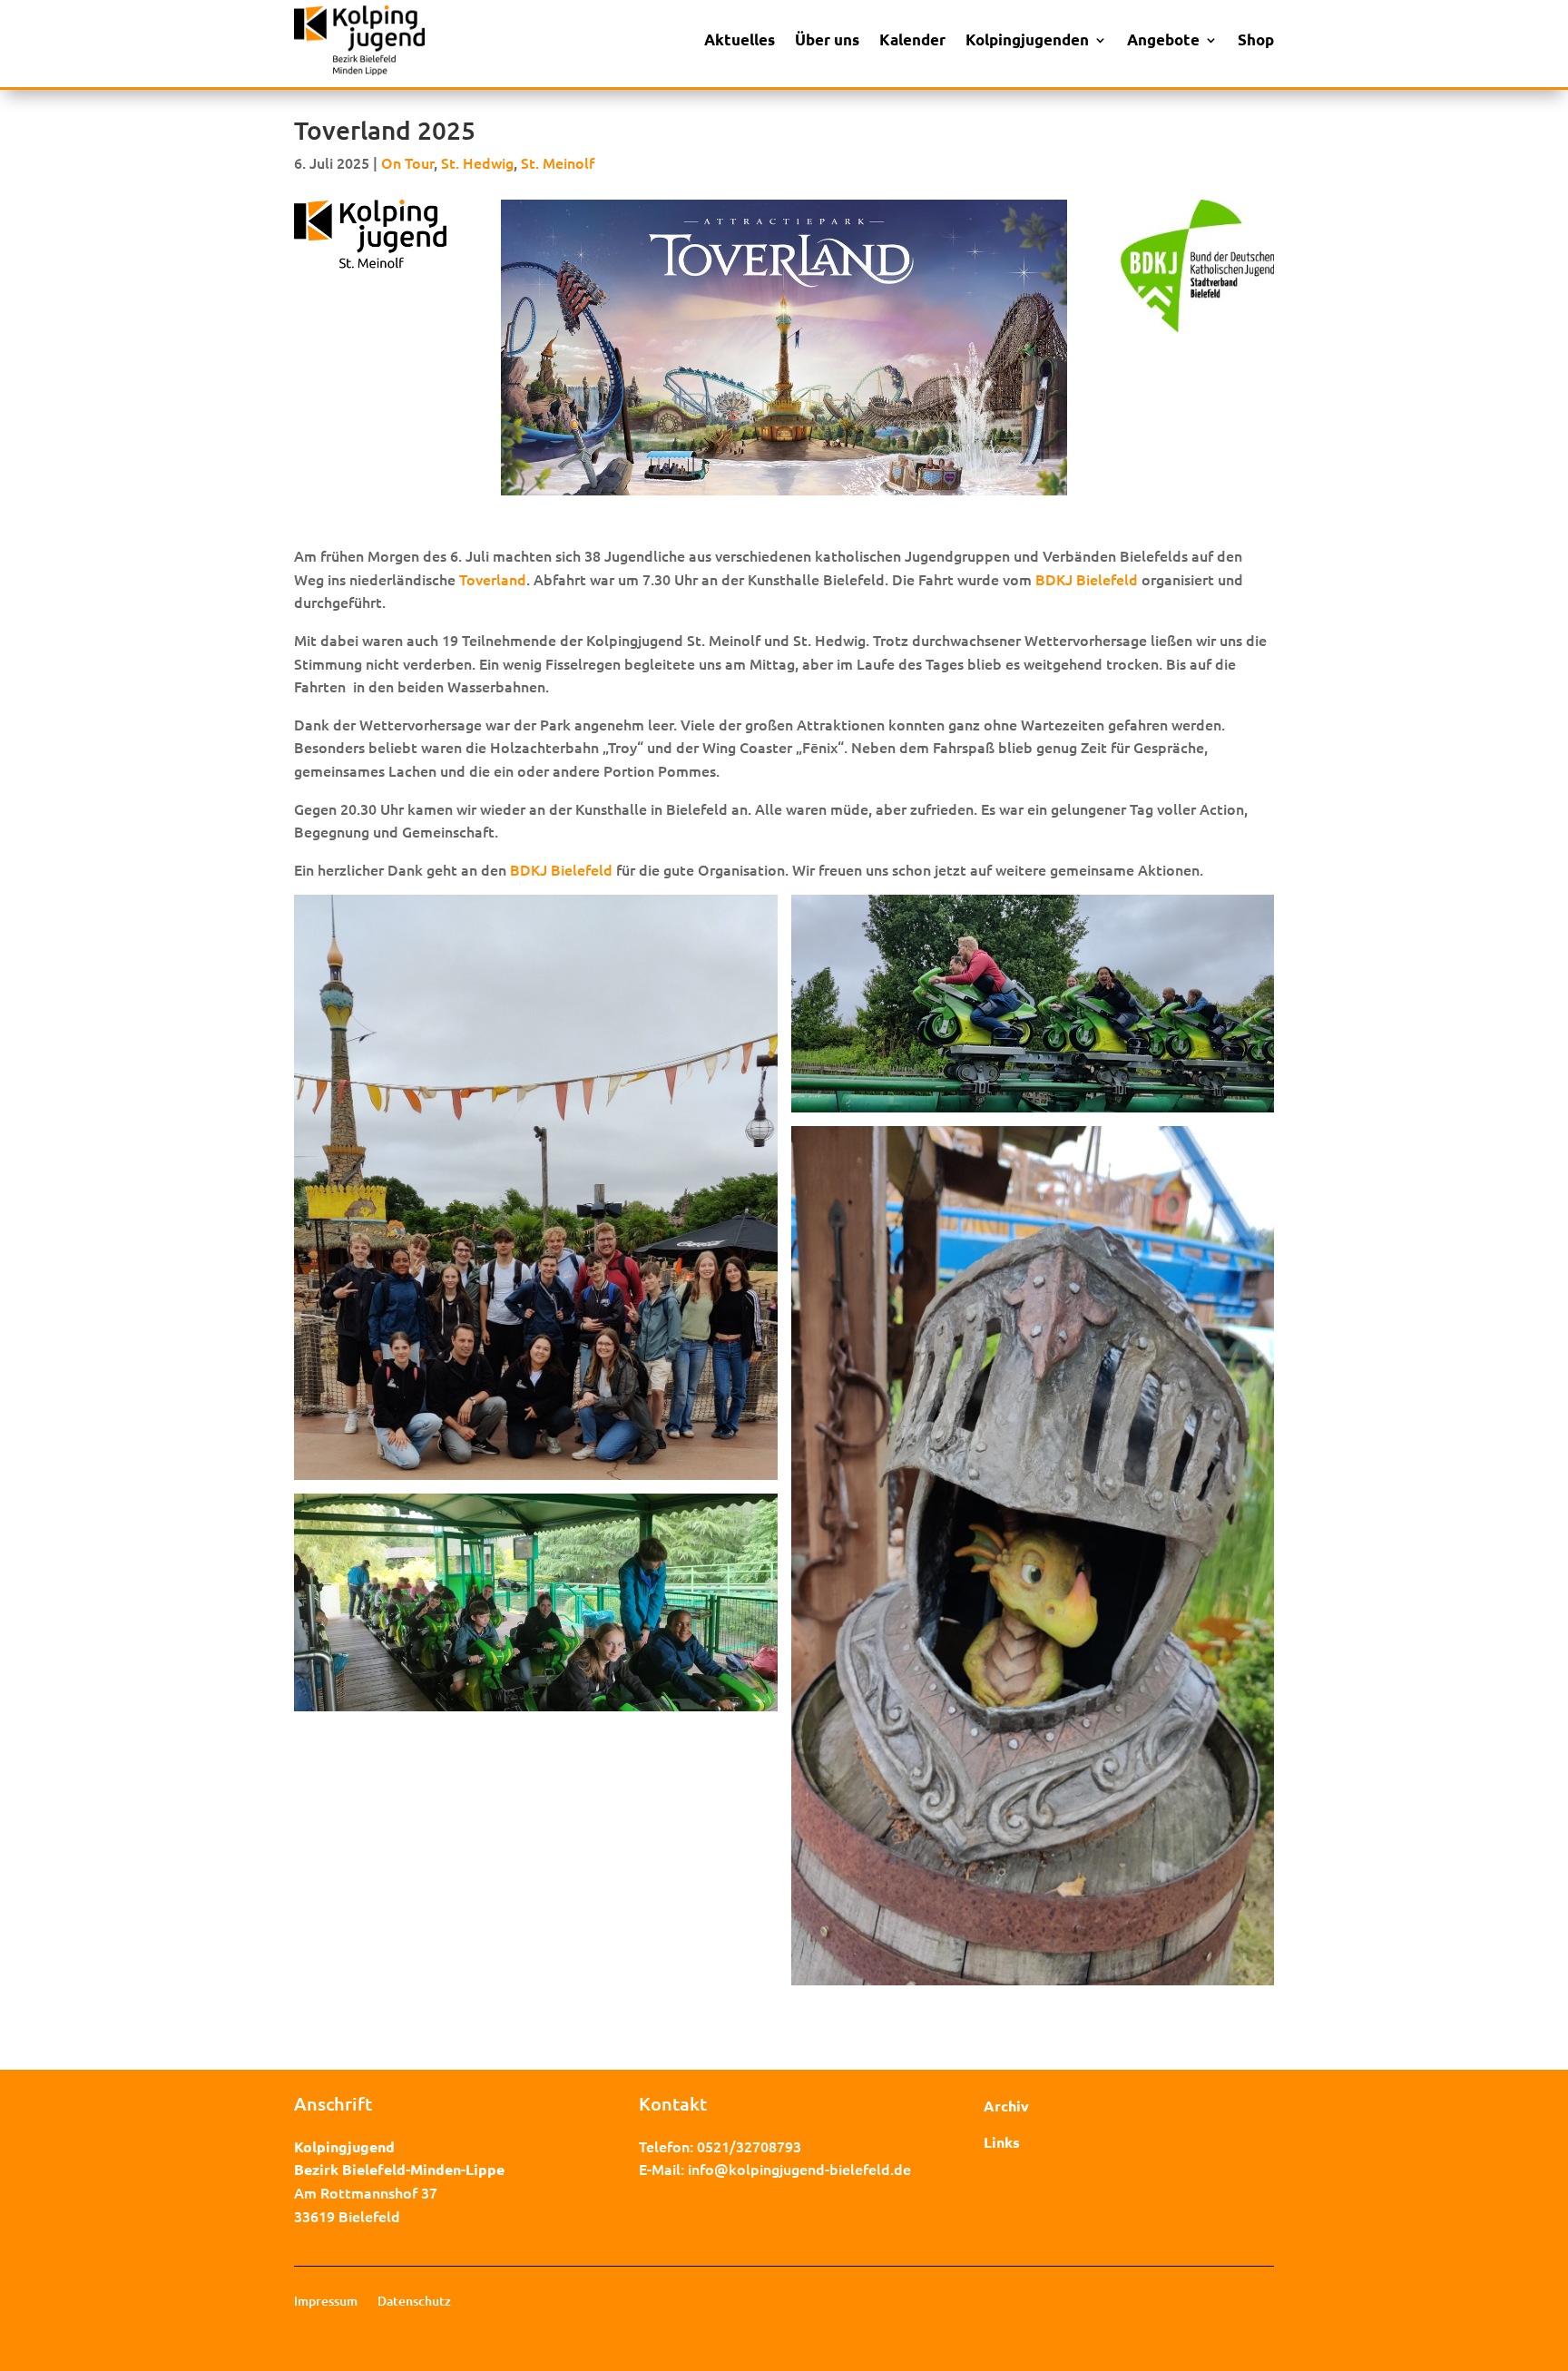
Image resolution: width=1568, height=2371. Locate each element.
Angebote (1163, 39)
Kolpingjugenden (1027, 39)
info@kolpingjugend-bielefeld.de (799, 2169)
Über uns (827, 39)
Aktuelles (740, 39)
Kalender (912, 39)
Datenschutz (414, 2302)
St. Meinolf (558, 162)
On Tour (407, 162)
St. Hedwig (477, 162)
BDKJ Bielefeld (1087, 579)
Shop (1256, 39)
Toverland (493, 579)
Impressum (326, 2302)
